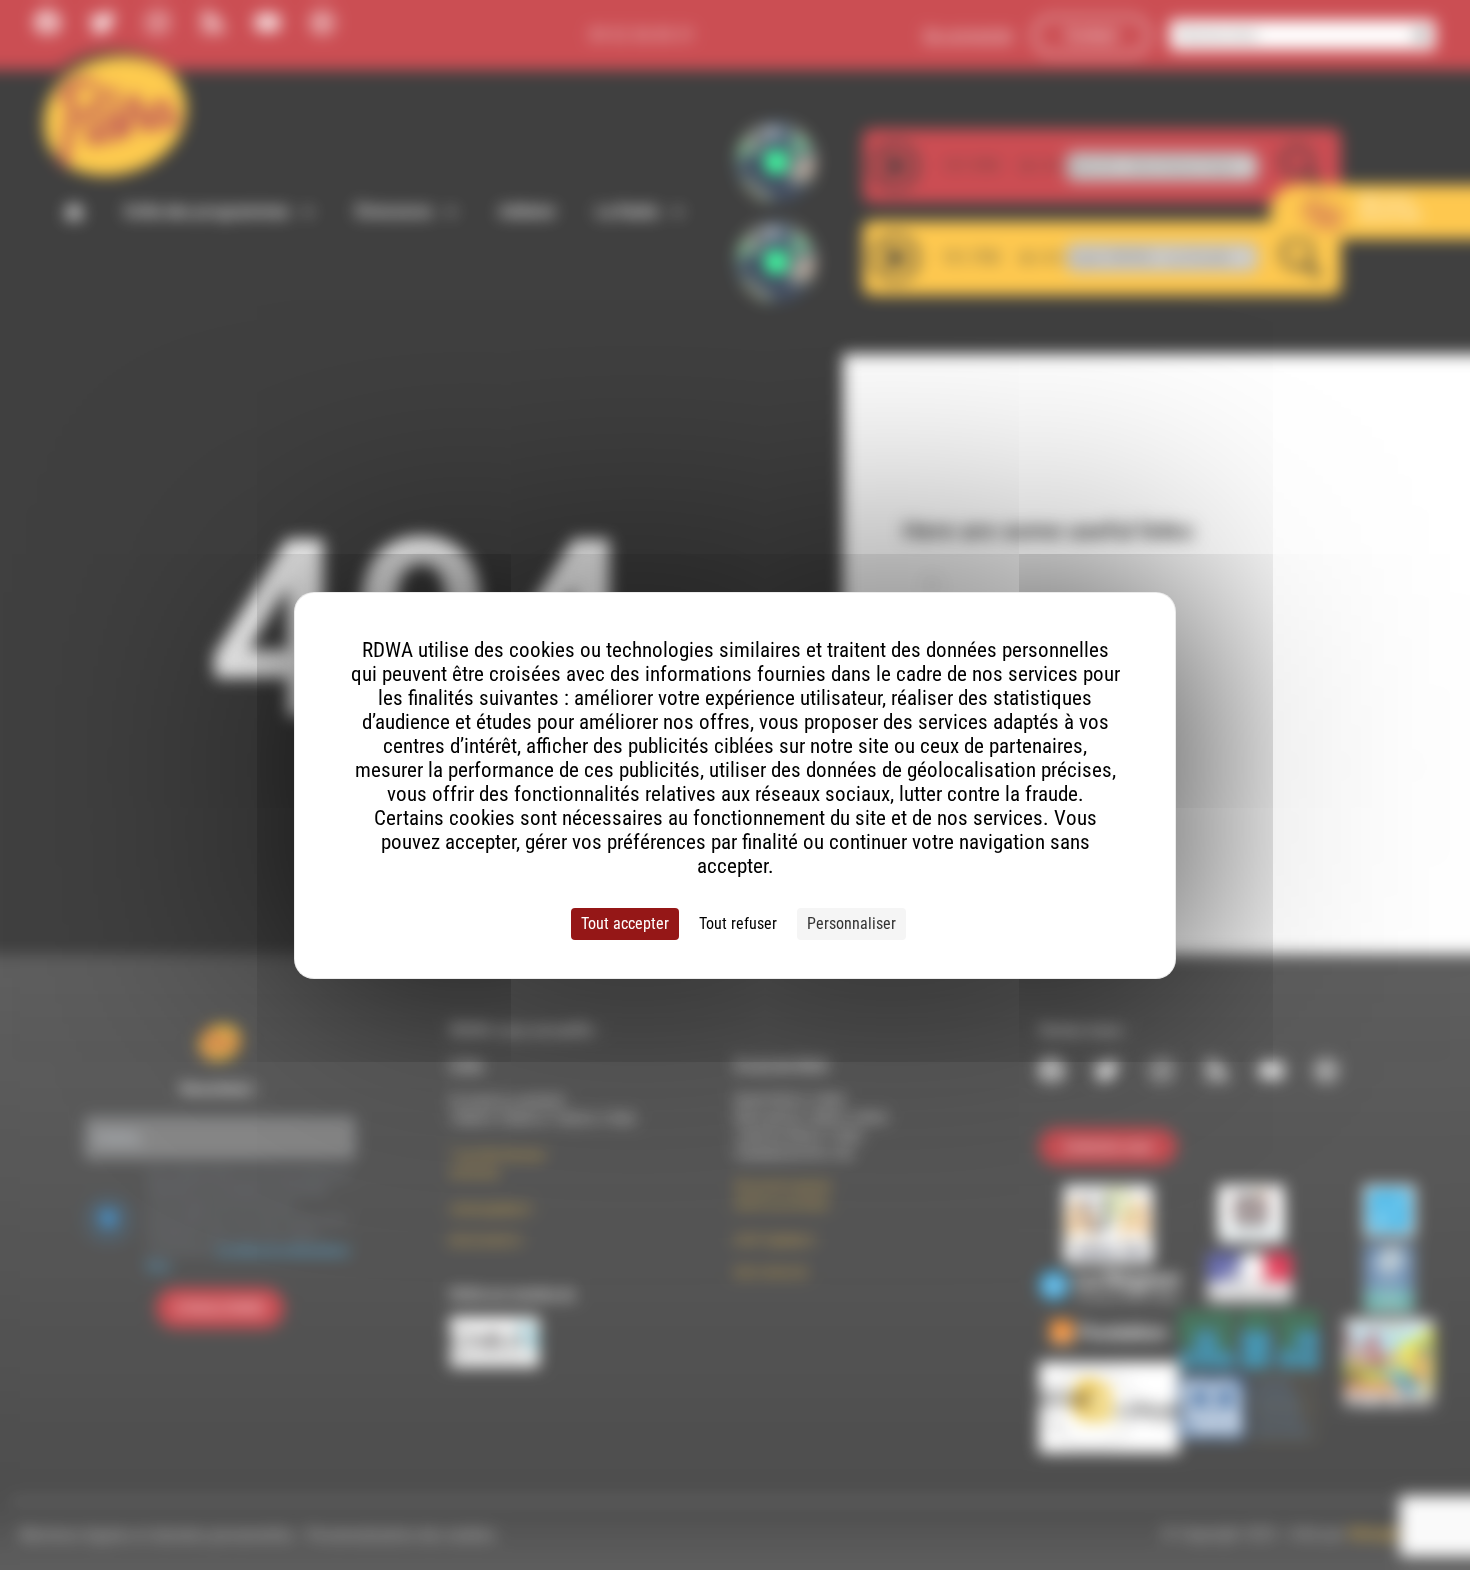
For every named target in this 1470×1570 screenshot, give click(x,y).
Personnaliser (851, 923)
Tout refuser (738, 923)
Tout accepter (625, 923)
